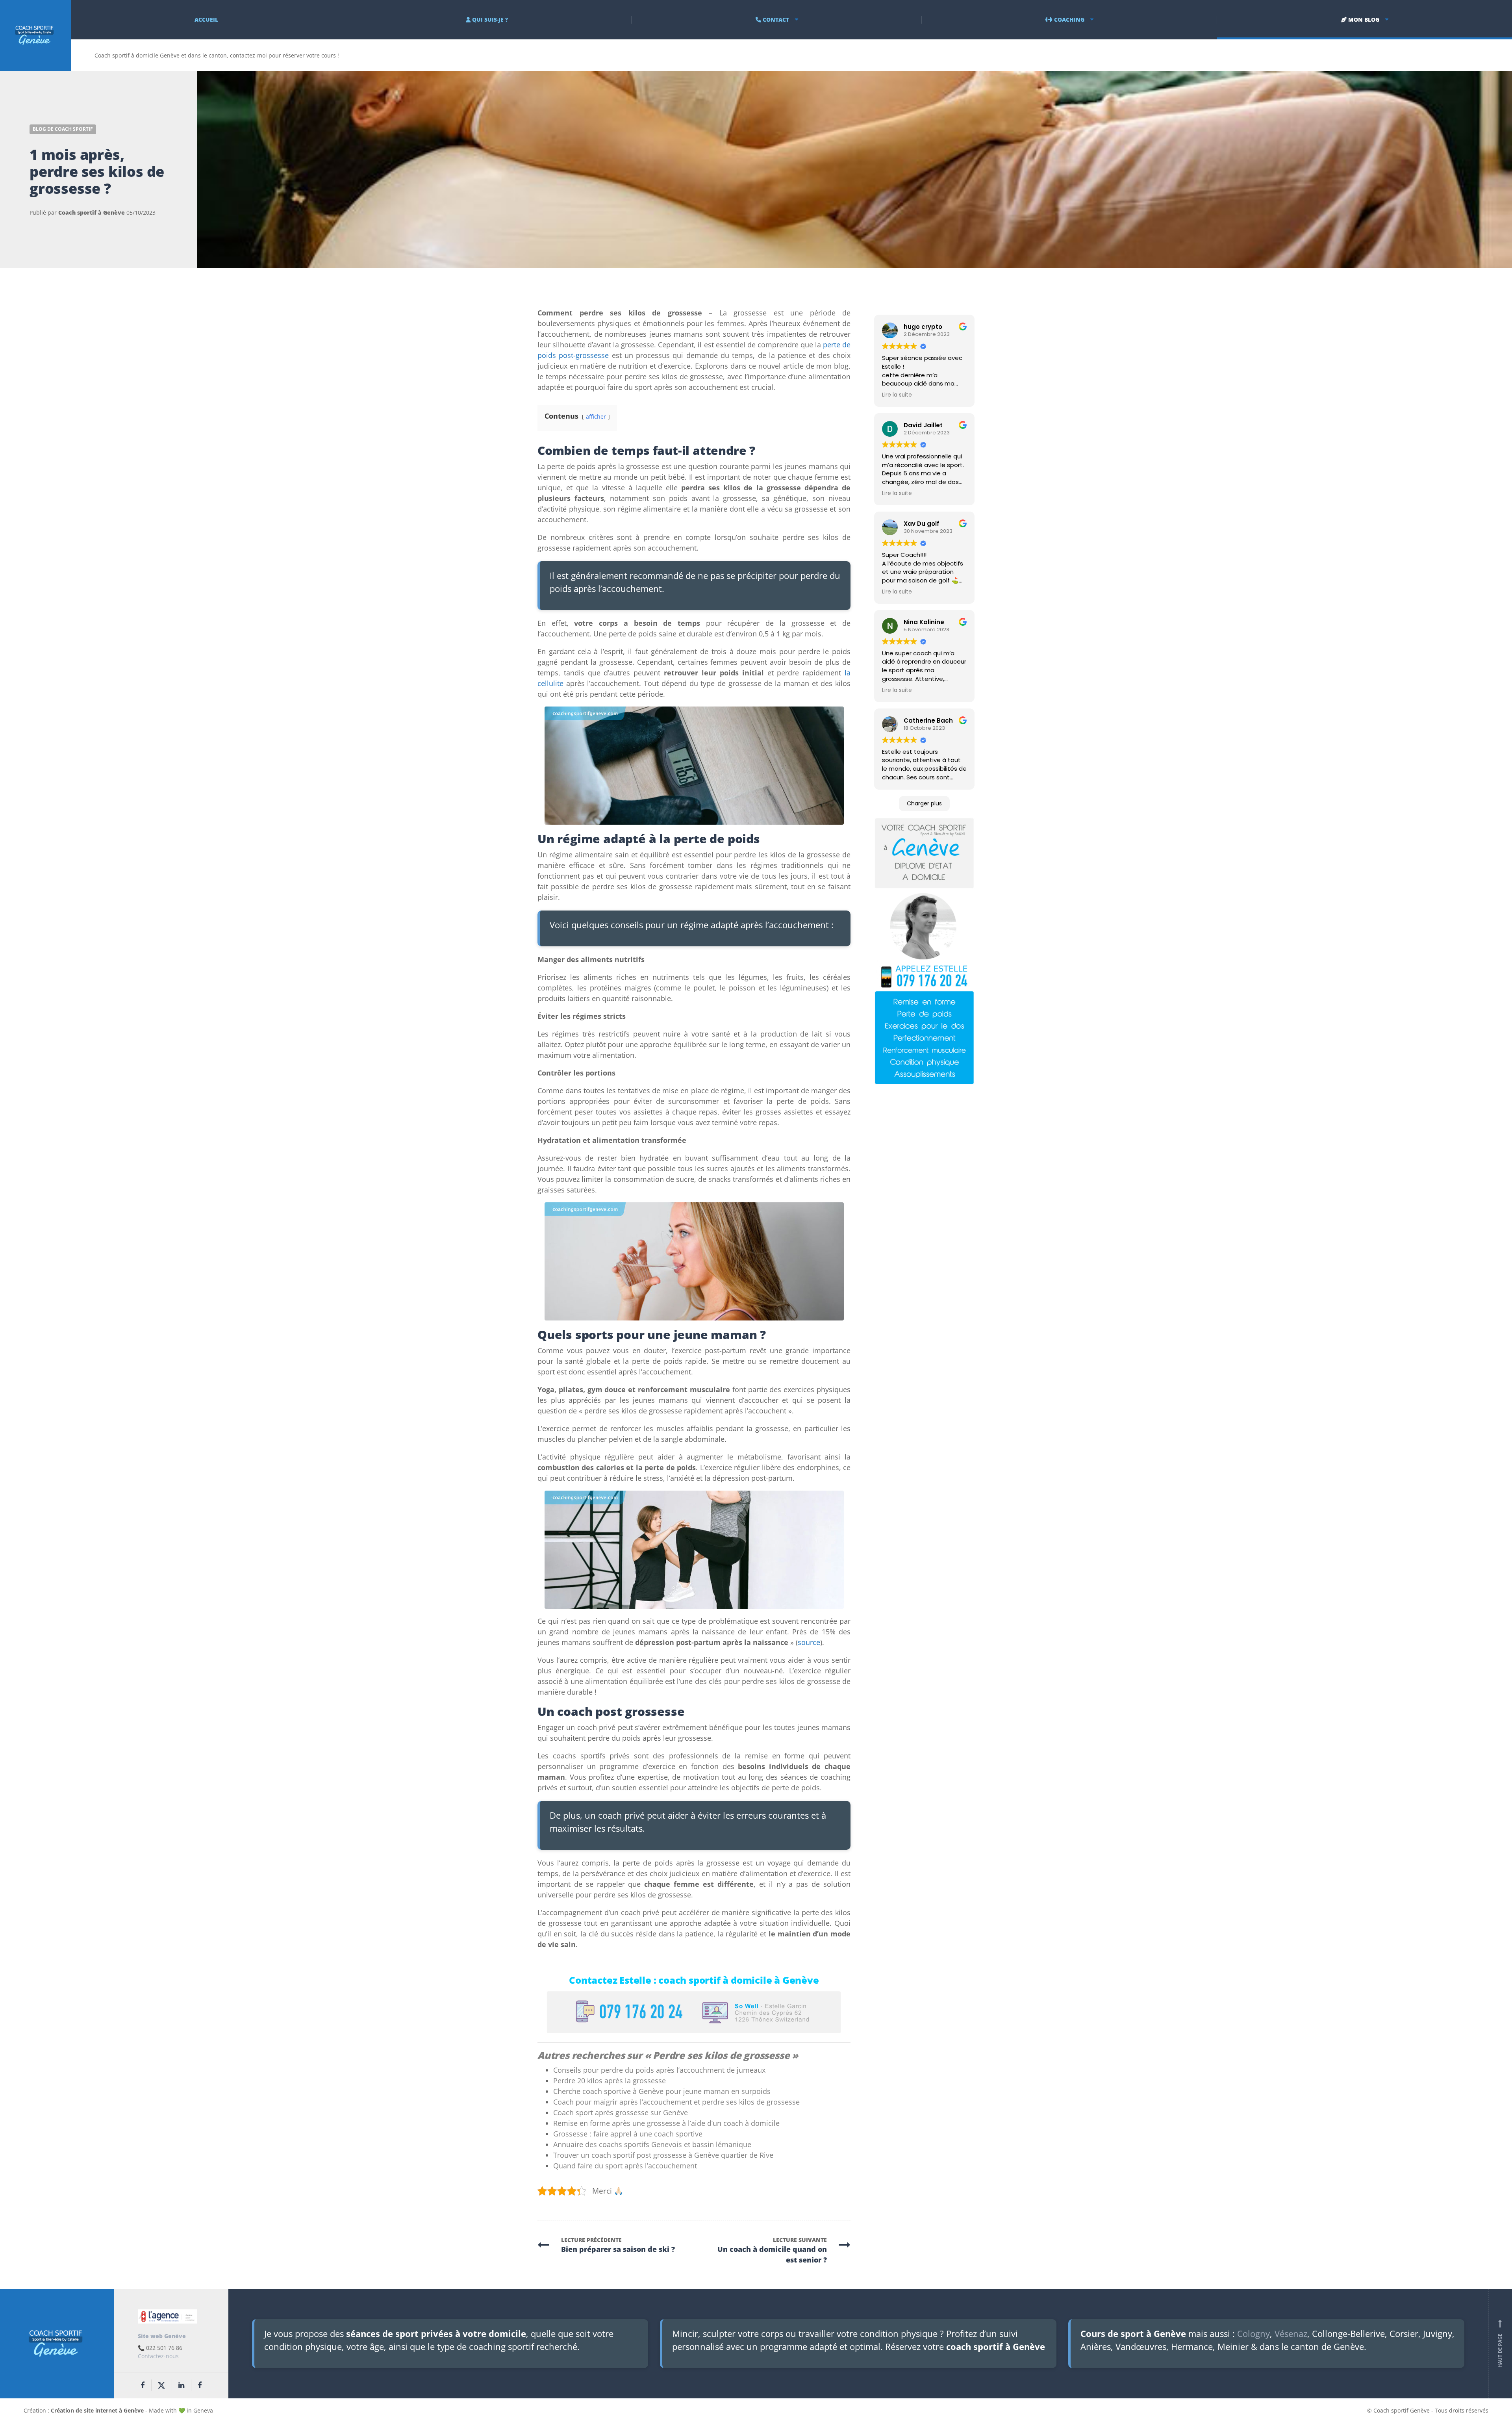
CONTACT (775, 19)
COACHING (1068, 19)
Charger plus (924, 803)
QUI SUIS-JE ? (489, 19)
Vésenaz (1291, 2333)
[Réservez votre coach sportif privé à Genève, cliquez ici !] (924, 950)
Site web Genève (162, 2336)
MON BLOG (1363, 19)
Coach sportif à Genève (92, 212)
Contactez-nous (158, 2356)
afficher (596, 416)
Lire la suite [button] (897, 395)
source (809, 1642)
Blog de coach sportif (63, 129)
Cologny (1254, 2333)
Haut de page (1500, 2344)
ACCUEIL (206, 19)
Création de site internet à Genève (97, 2410)
